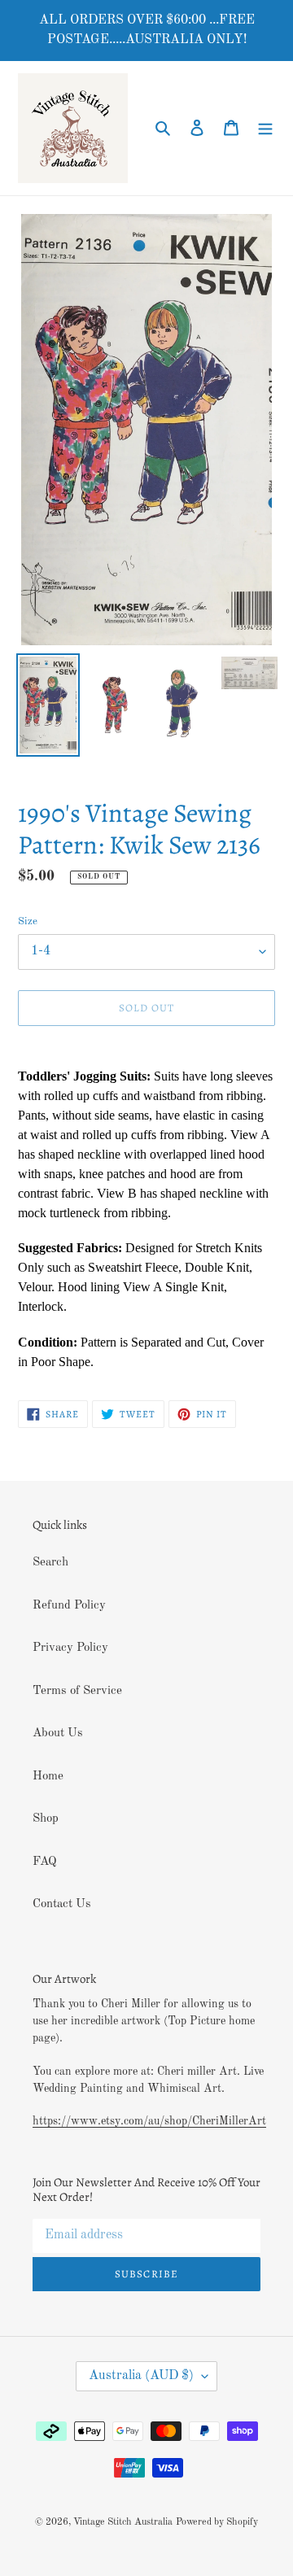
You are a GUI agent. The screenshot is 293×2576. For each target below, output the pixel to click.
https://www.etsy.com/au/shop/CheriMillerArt (149, 2121)
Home (48, 1777)
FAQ (45, 1862)
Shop (46, 1819)
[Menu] (265, 128)
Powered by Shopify (217, 2522)
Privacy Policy (70, 1648)
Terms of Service (77, 1691)
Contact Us (62, 1904)
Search (50, 1563)
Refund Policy (69, 1606)
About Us (58, 1733)
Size (28, 921)
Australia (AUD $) (141, 2376)
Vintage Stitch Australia (123, 2522)
